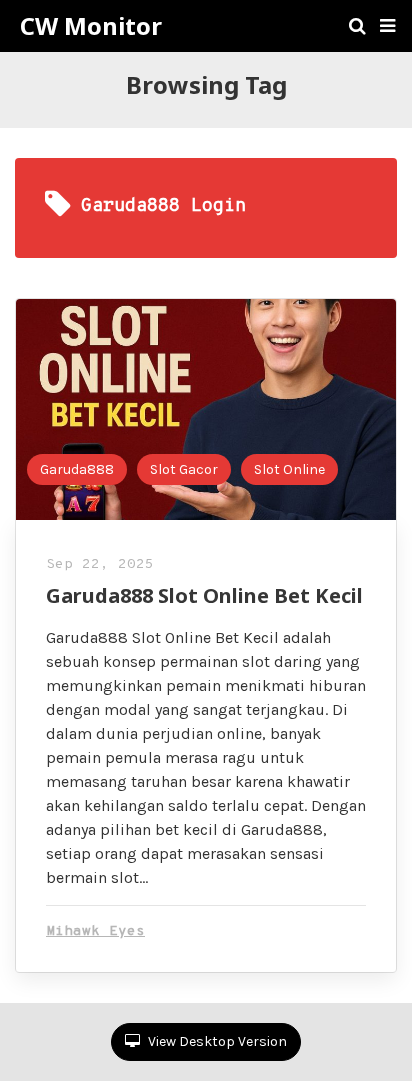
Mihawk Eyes (95, 931)
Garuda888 (77, 469)
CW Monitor (91, 26)
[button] (387, 26)
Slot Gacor (184, 469)
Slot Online (289, 469)
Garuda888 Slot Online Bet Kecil (204, 595)
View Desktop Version (216, 1041)
